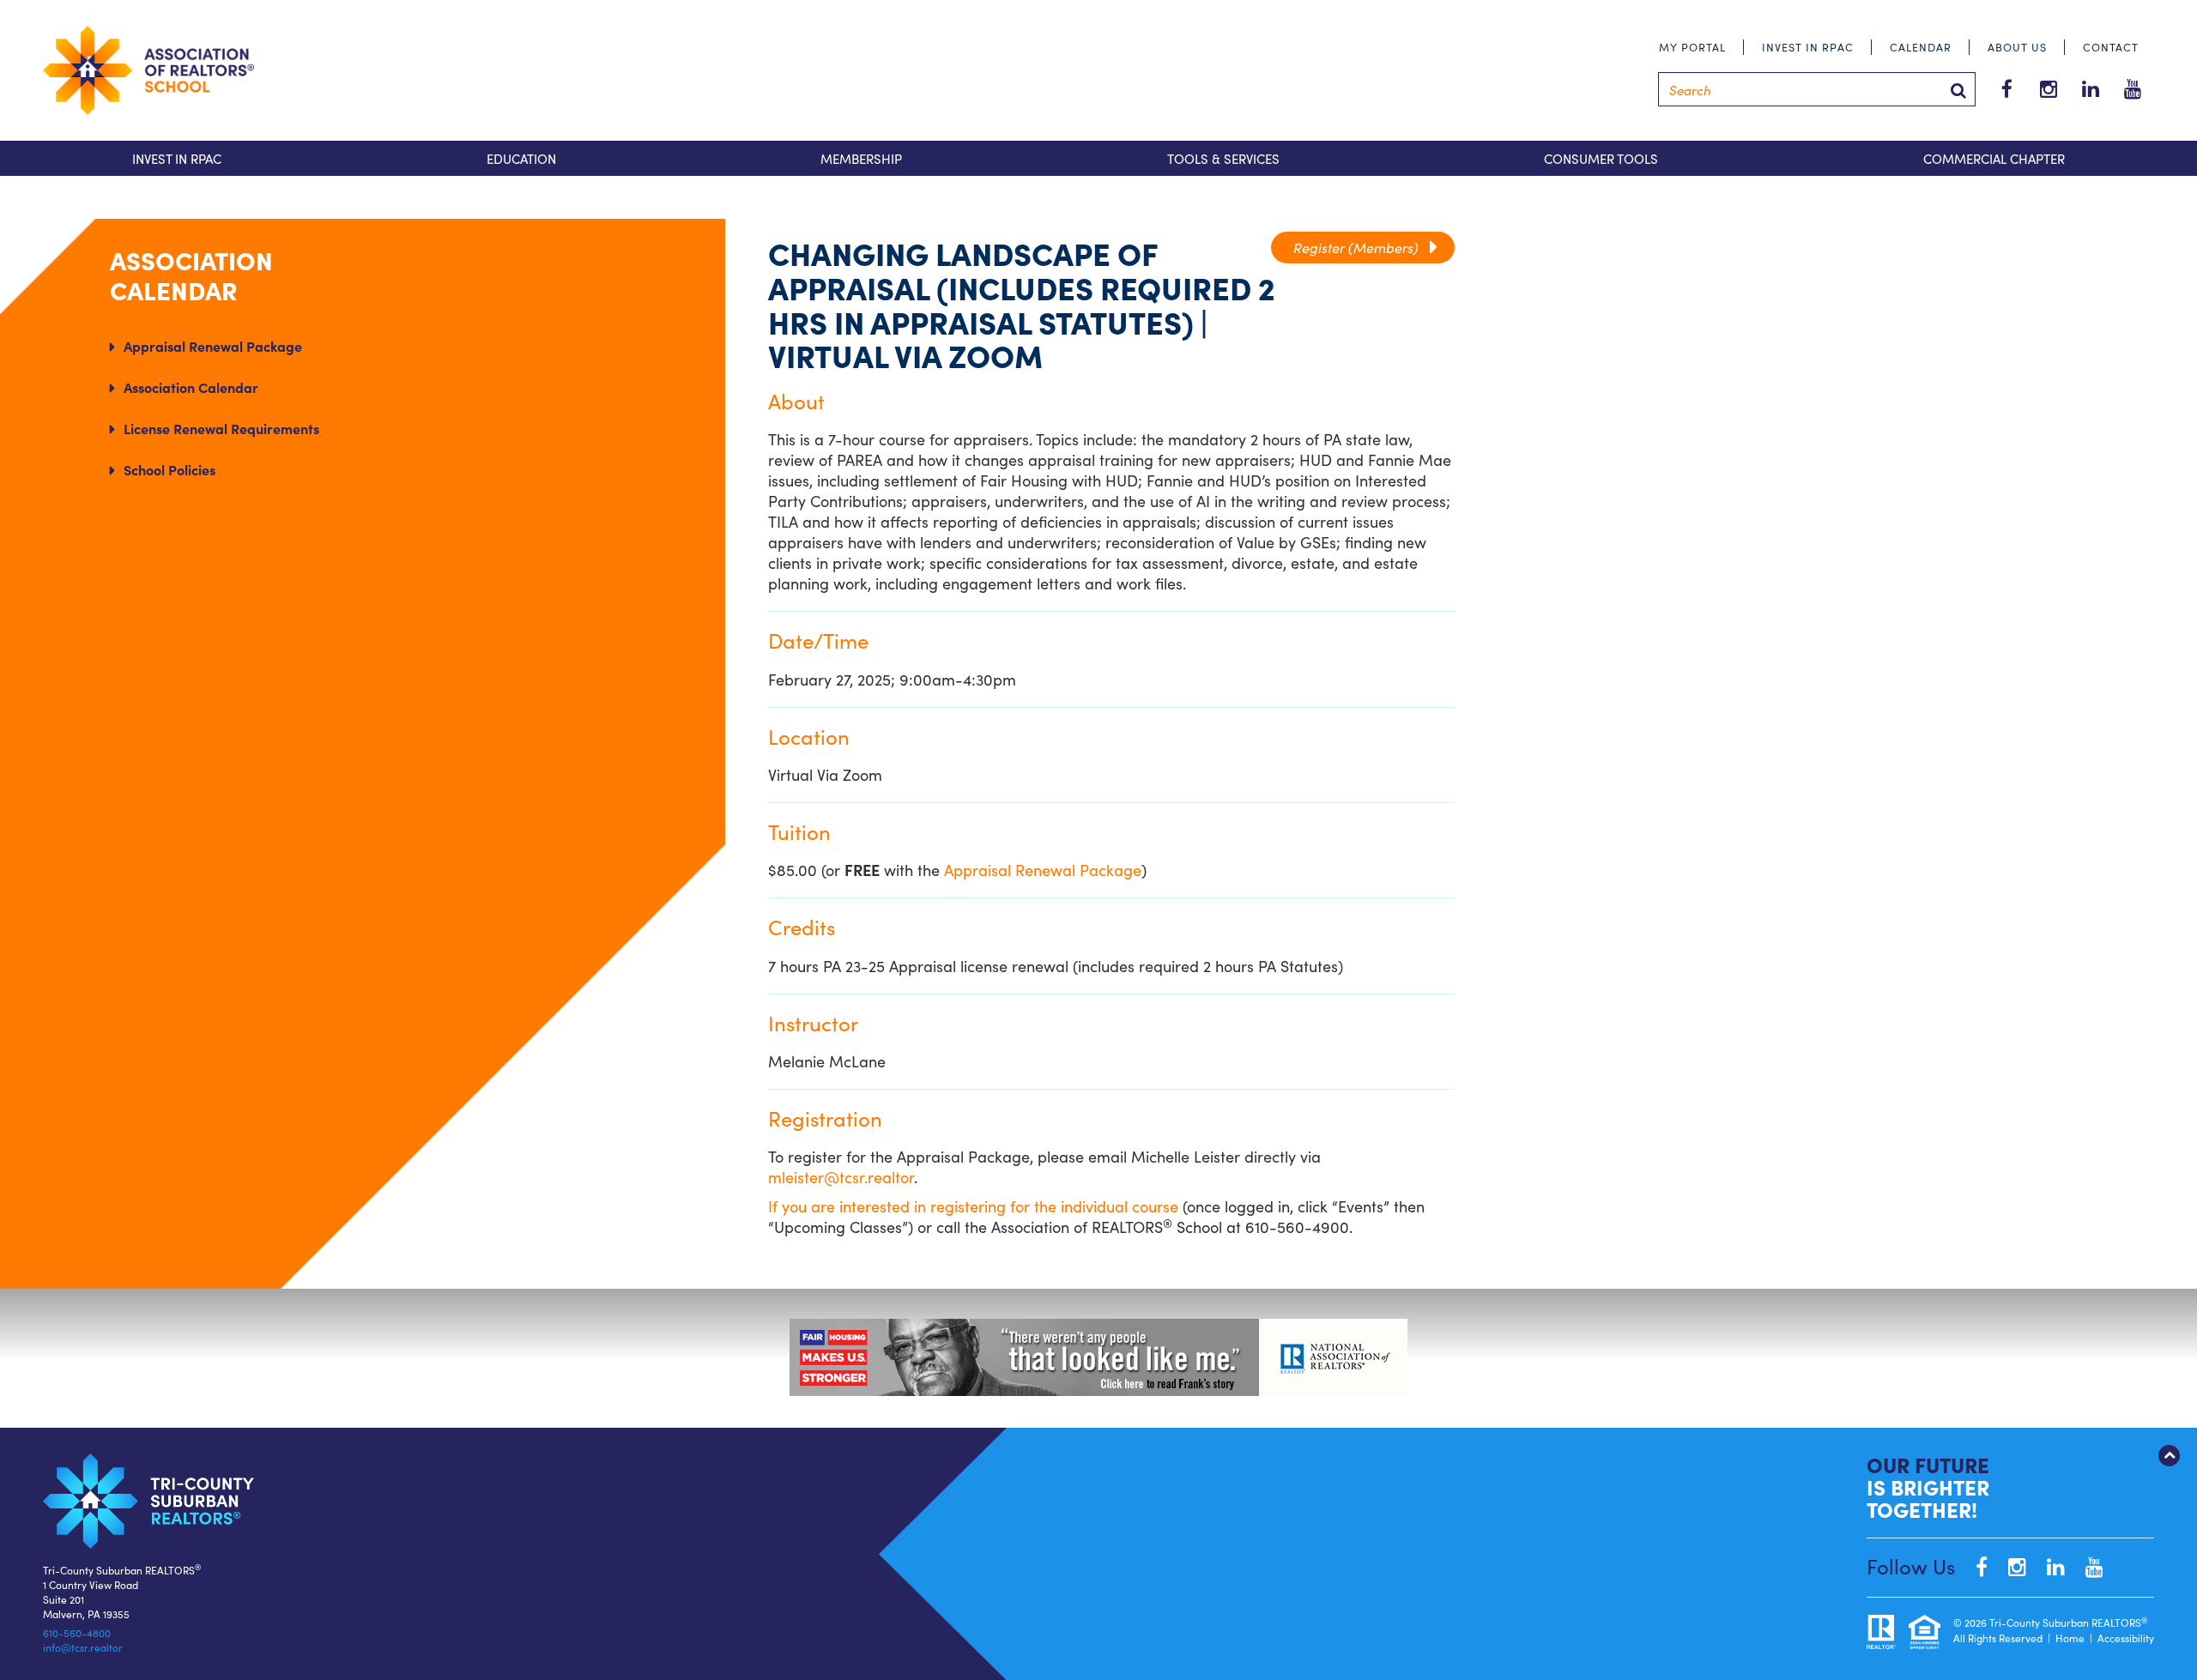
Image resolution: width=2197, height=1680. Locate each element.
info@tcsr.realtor (83, 1647)
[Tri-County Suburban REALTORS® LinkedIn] (2047, 1565)
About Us (2017, 47)
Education (521, 158)
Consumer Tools (1601, 158)
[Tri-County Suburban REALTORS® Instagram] (2009, 1565)
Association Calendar (191, 387)
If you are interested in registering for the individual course (973, 1206)
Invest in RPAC (1808, 47)
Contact (2111, 47)
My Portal (1692, 47)
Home (2070, 1638)
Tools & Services (1223, 158)
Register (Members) (1363, 247)
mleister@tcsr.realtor (841, 1177)
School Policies (169, 469)
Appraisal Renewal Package (213, 346)
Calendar (1921, 47)
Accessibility (2126, 1638)
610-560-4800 (77, 1632)
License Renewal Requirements (221, 428)
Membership (861, 158)
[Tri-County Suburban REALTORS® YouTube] (2086, 1565)
